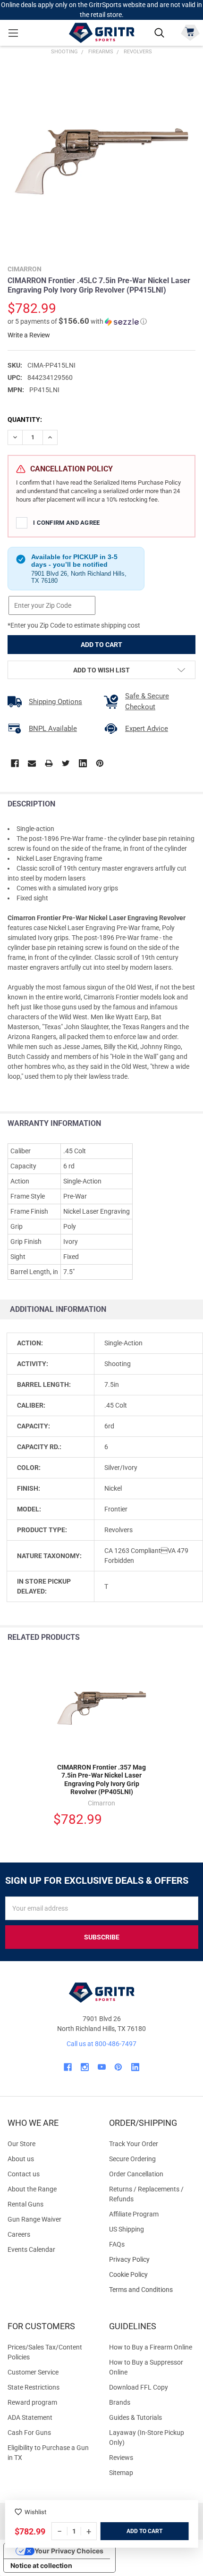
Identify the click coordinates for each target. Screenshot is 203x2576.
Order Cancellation (136, 2174)
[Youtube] (102, 2067)
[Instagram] (85, 2067)
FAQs (117, 2244)
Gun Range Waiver (34, 2219)
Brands (120, 2402)
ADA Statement (30, 2417)
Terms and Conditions (152, 2290)
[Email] (32, 763)
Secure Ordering (132, 2159)
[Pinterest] (100, 763)
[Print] (49, 763)
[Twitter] (66, 763)
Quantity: (25, 420)
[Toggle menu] (13, 33)
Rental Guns (25, 2204)
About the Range (32, 2189)
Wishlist (35, 2512)
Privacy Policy (152, 2260)
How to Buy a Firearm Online (151, 2347)
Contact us (24, 2174)
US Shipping (127, 2229)
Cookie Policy (152, 2275)
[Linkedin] (83, 763)
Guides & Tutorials (135, 2417)
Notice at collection (41, 2565)
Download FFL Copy (139, 2387)
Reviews (121, 2458)
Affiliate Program (134, 2214)
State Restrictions (34, 2387)
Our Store (21, 2144)
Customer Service (33, 2372)
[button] (77, 321)
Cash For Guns (29, 2433)
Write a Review (29, 335)
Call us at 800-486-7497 (101, 2044)
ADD (133, 2531)
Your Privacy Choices (69, 2551)
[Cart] (190, 32)
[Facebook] (15, 763)
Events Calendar (31, 2249)
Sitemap (121, 2473)
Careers (19, 2234)
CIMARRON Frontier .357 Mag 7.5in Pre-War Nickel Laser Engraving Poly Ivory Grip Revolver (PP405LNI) (101, 1780)
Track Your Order (134, 2144)
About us (21, 2159)
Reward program (32, 2402)
